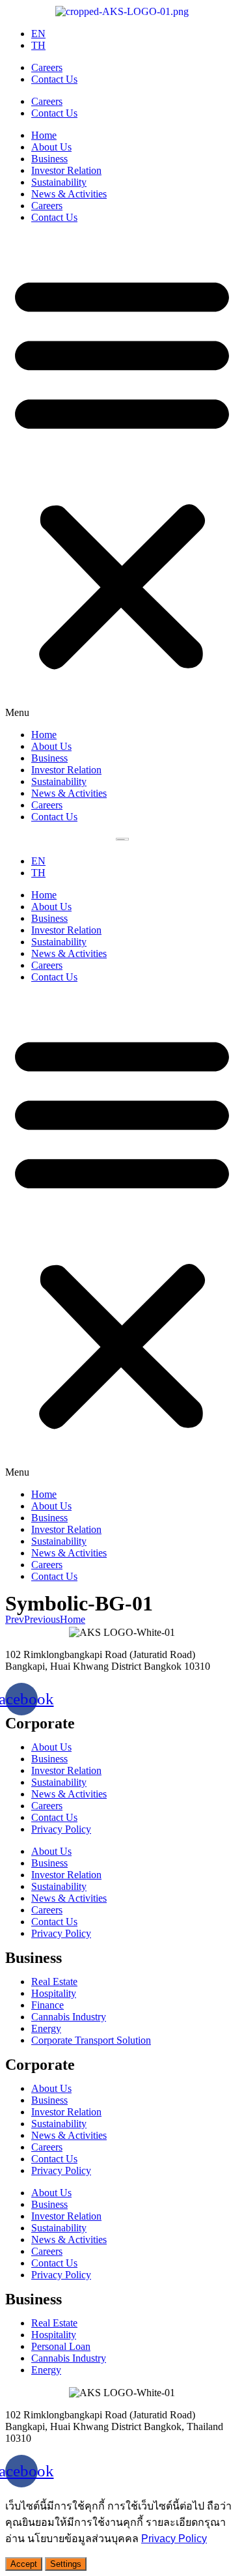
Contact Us (54, 79)
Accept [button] (24, 2564)
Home (44, 135)
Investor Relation (66, 170)
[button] (122, 476)
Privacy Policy (61, 1829)
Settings (66, 2564)
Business (49, 159)
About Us (51, 147)
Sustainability (59, 182)
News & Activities (69, 194)
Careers (47, 67)
